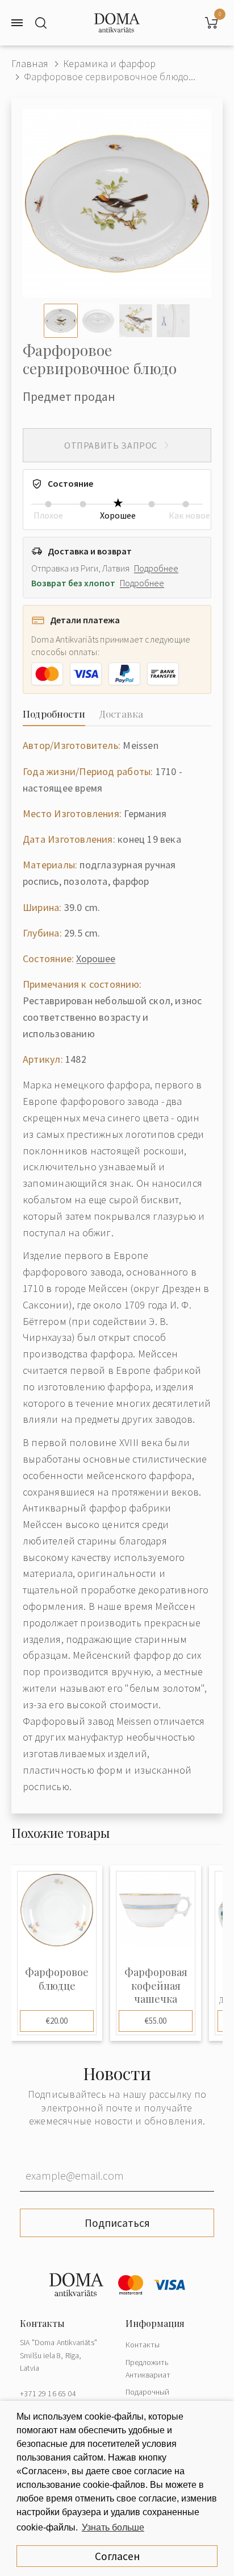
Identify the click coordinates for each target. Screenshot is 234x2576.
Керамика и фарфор (109, 63)
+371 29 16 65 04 (48, 2393)
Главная (30, 63)
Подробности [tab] (54, 714)
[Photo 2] (98, 321)
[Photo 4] (173, 321)
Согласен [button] (117, 2556)
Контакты (143, 2345)
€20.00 (57, 2021)
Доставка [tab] (121, 714)
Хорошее (96, 958)
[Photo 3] (136, 321)
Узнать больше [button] (113, 2527)
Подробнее (156, 568)
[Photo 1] (61, 321)
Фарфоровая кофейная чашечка (156, 1986)
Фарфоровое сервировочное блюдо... (110, 76)
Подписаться (117, 2223)
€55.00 (156, 2021)
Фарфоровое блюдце (57, 1979)
